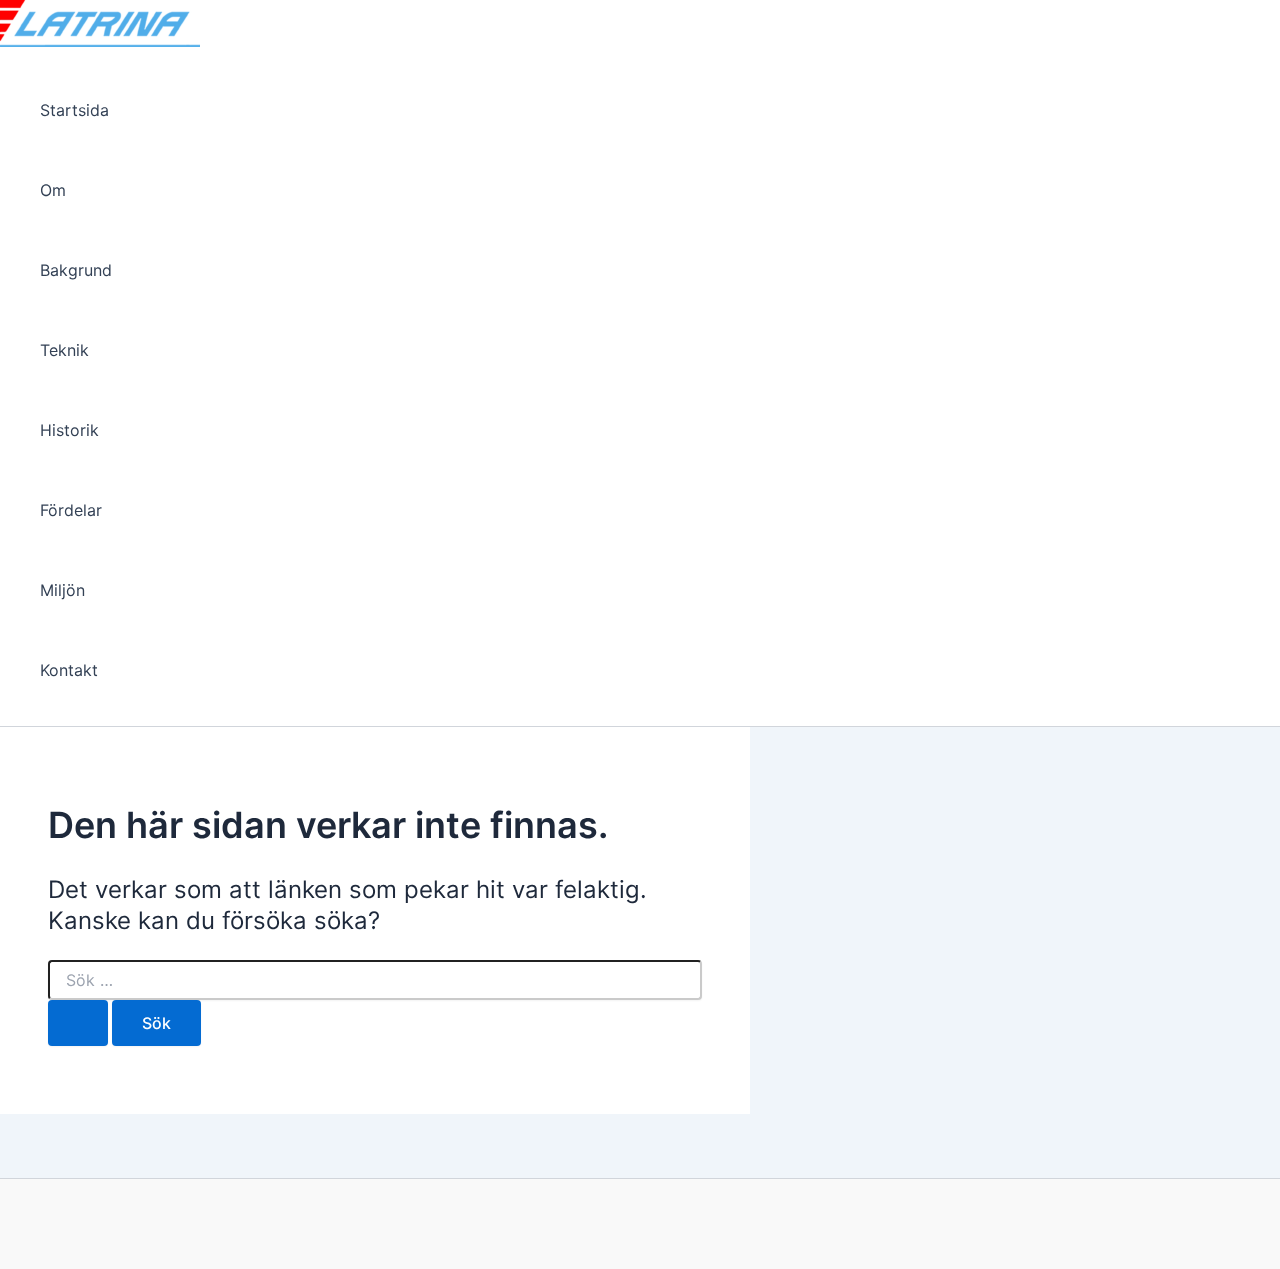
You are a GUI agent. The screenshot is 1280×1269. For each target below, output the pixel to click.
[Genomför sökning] (78, 1023)
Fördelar (71, 510)
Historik (69, 430)
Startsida (74, 110)
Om (53, 190)
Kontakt (69, 670)
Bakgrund (76, 270)
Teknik (64, 350)
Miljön (62, 590)
